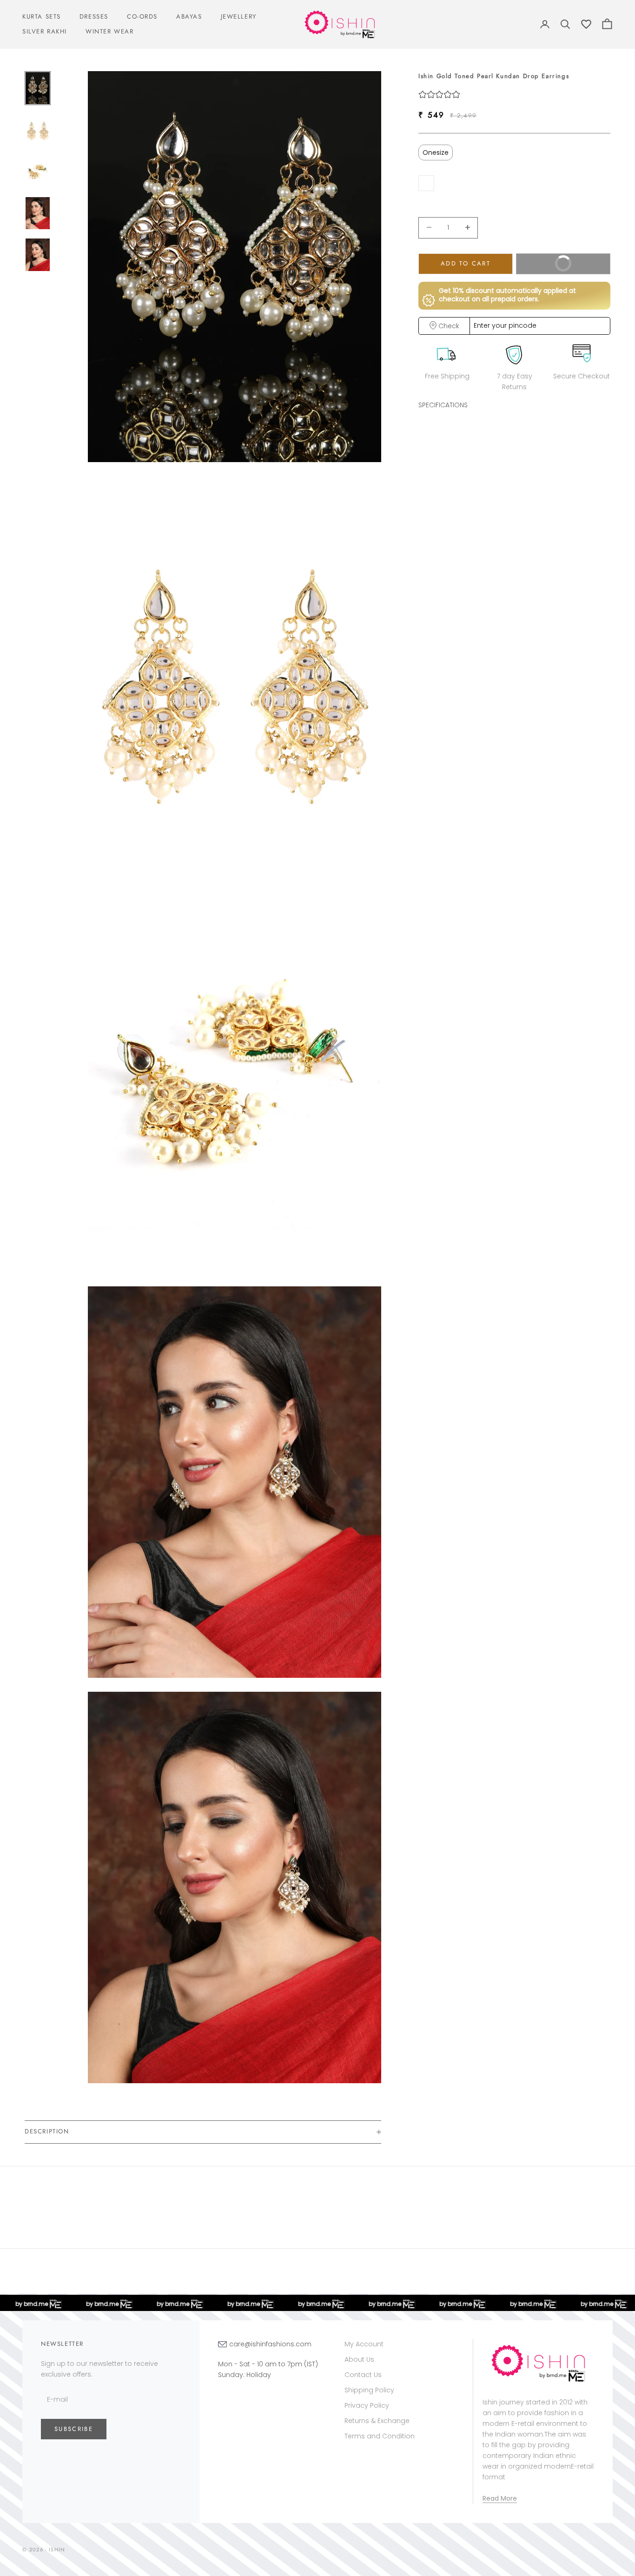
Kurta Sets (42, 17)
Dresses (94, 17)
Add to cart (466, 263)
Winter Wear (109, 31)
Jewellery (239, 17)
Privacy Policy (367, 2405)
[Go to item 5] (38, 255)
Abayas (189, 17)
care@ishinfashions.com (270, 2344)
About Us (359, 2359)
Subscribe (74, 2429)
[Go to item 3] (38, 172)
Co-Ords (142, 17)
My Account (364, 2344)
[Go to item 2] (38, 130)
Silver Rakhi (45, 31)
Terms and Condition (380, 2436)
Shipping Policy (369, 2390)
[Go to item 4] (38, 213)
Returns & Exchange (377, 2421)
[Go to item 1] (38, 88)
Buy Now (548, 266)
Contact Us (363, 2375)
